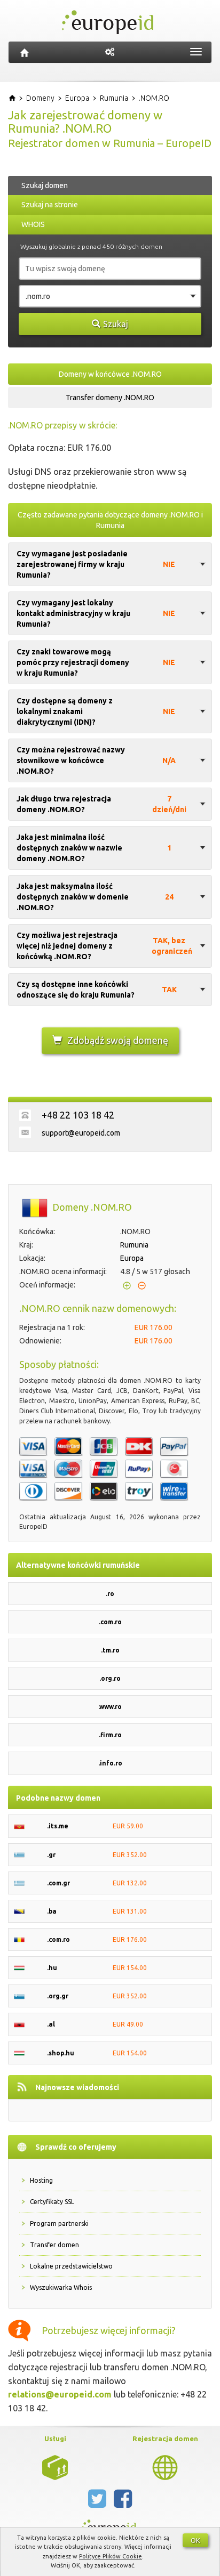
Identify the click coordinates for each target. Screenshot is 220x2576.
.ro (110, 1594)
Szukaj (116, 324)
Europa (132, 1258)
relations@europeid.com (60, 2394)
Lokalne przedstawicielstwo (71, 2266)
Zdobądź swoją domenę (118, 1040)
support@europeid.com (81, 1133)
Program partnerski (59, 2223)
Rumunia (134, 1245)
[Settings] (110, 52)
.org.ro (110, 1678)
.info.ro (110, 1763)
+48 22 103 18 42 (78, 1115)
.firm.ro (110, 1735)
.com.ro (110, 1622)
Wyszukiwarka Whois (61, 2287)
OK (195, 2540)
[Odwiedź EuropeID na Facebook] (123, 2503)
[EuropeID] (25, 52)
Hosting (41, 2180)
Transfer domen (54, 2245)
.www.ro (110, 1707)
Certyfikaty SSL (52, 2202)
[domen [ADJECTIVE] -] (55, 2467)
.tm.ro (110, 1650)
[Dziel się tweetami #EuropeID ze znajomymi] (98, 2503)
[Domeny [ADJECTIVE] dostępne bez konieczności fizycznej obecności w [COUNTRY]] (165, 2467)
